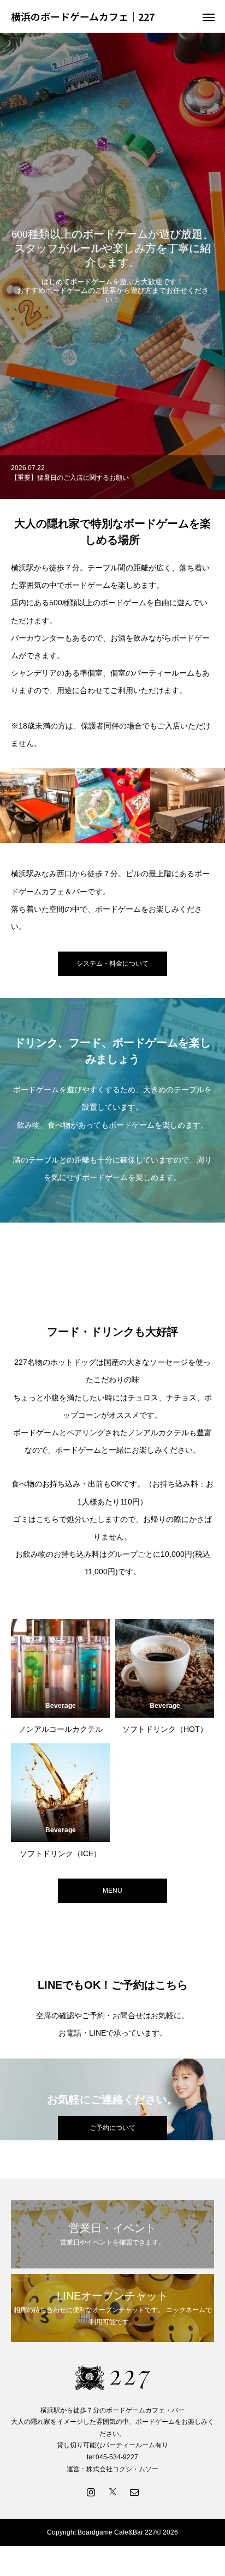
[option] (112, 266)
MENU (112, 1891)
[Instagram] (91, 2491)
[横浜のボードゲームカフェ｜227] (112, 2378)
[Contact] (134, 2491)
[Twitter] (112, 2491)
